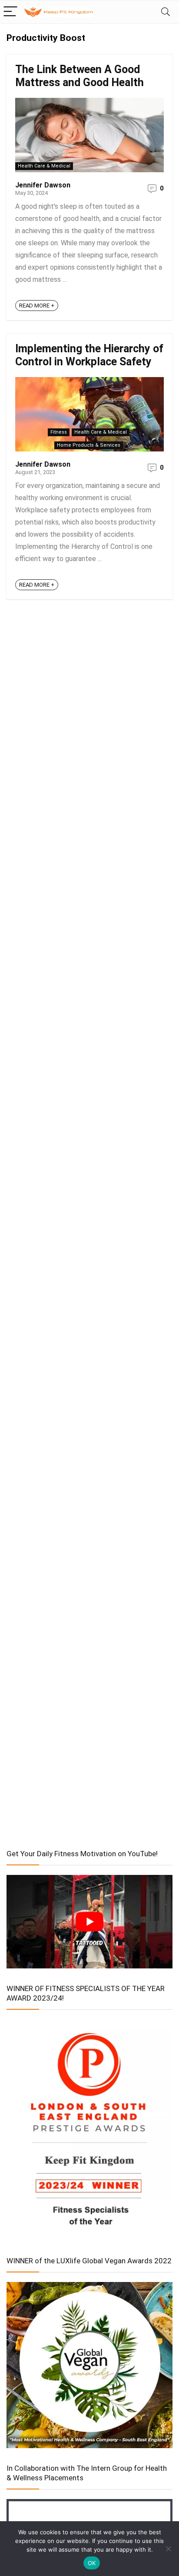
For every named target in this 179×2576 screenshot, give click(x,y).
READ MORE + (37, 306)
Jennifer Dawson (43, 185)
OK (92, 2563)
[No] (168, 2549)
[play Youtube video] (89, 1922)
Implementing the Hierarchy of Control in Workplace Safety (89, 355)
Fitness (59, 432)
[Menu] (10, 12)
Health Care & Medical (44, 166)
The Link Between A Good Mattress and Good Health (80, 76)
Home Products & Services (89, 445)
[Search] (166, 12)
